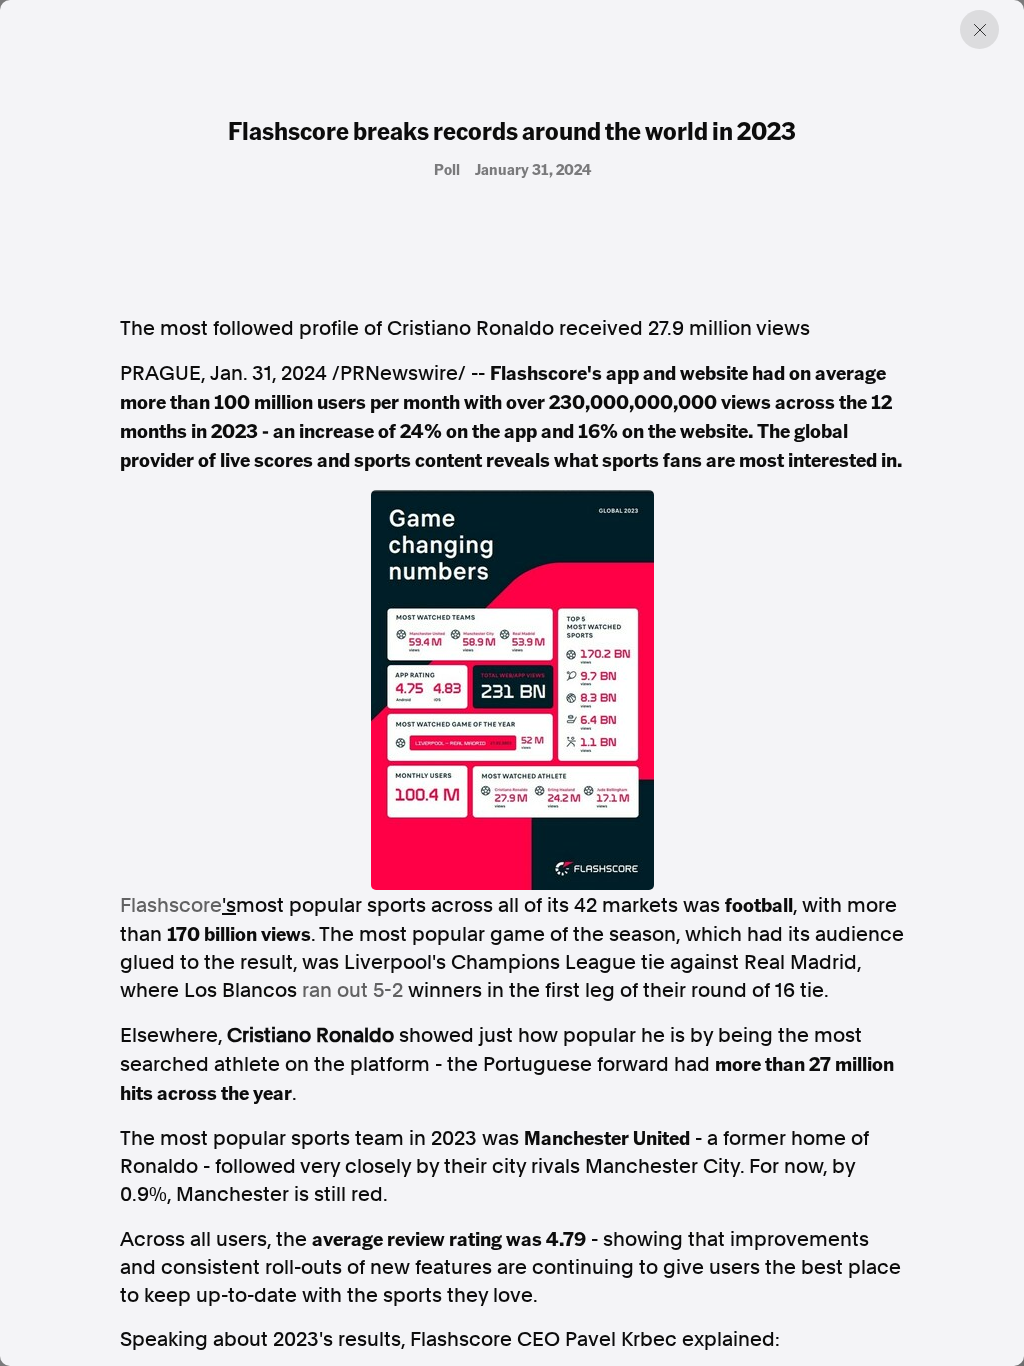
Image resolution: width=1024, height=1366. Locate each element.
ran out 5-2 (352, 990)
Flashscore (171, 905)
